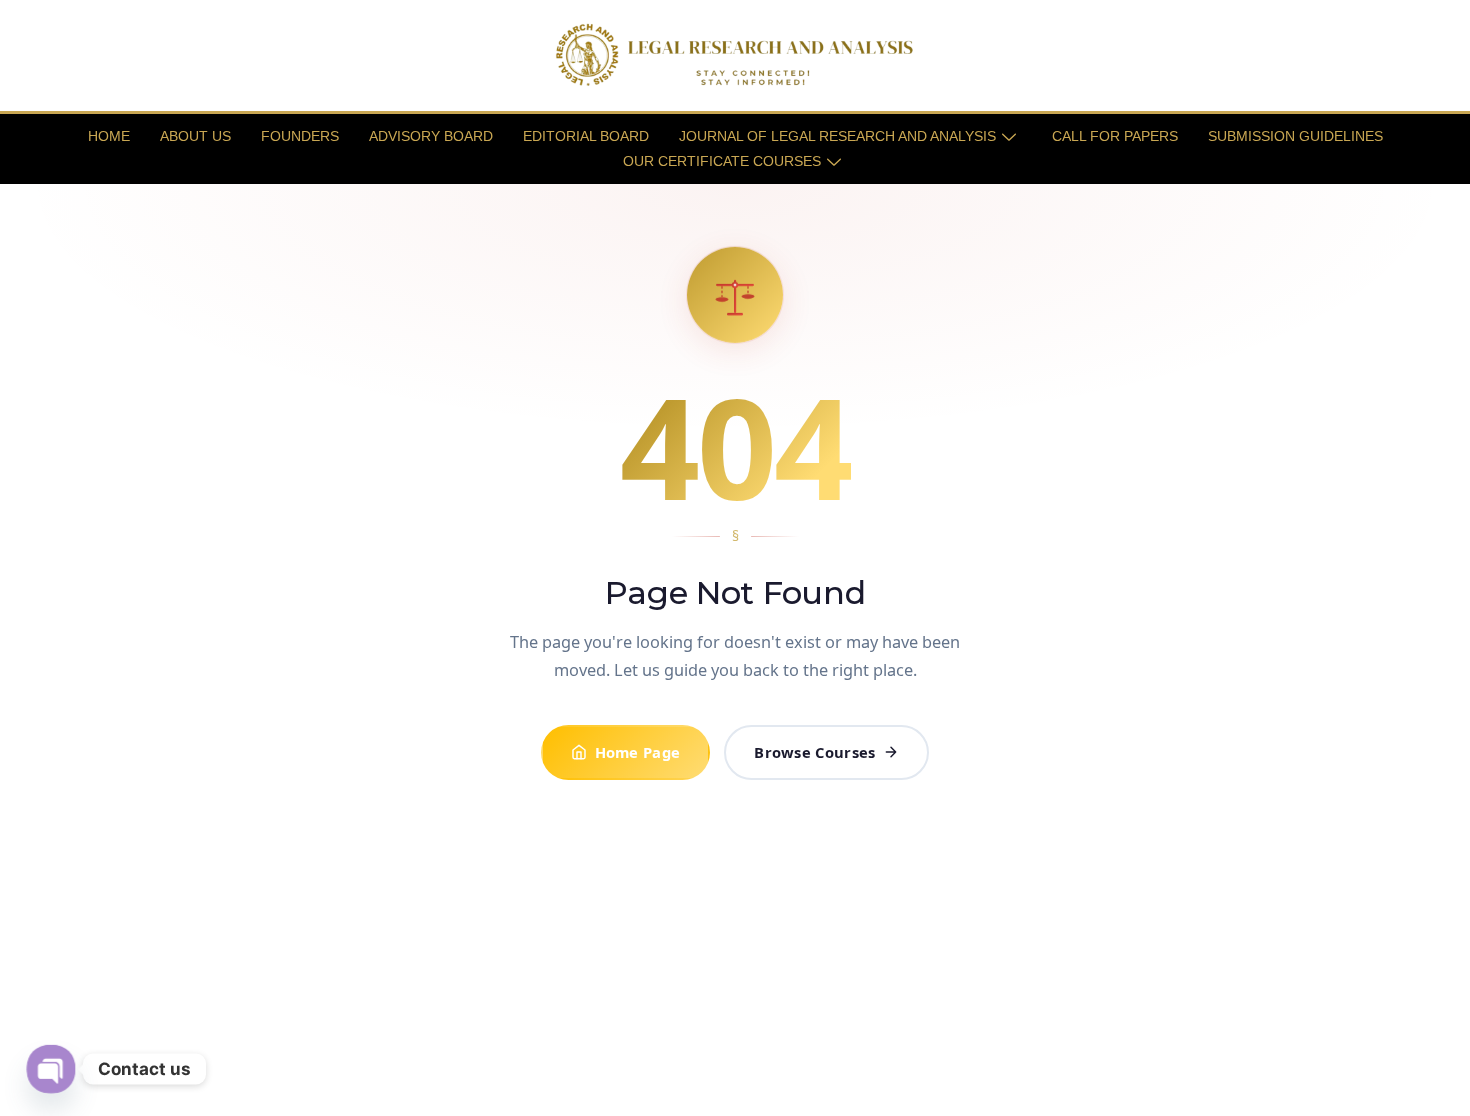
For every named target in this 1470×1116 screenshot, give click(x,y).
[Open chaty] (50, 1068)
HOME (109, 136)
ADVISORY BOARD (431, 136)
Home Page (638, 752)
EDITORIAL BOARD (586, 136)
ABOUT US (195, 136)
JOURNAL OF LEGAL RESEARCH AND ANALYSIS (837, 136)
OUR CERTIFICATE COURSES (722, 161)
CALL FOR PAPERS (1115, 136)
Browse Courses (814, 752)
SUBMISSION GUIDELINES (1295, 136)
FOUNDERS (300, 136)
